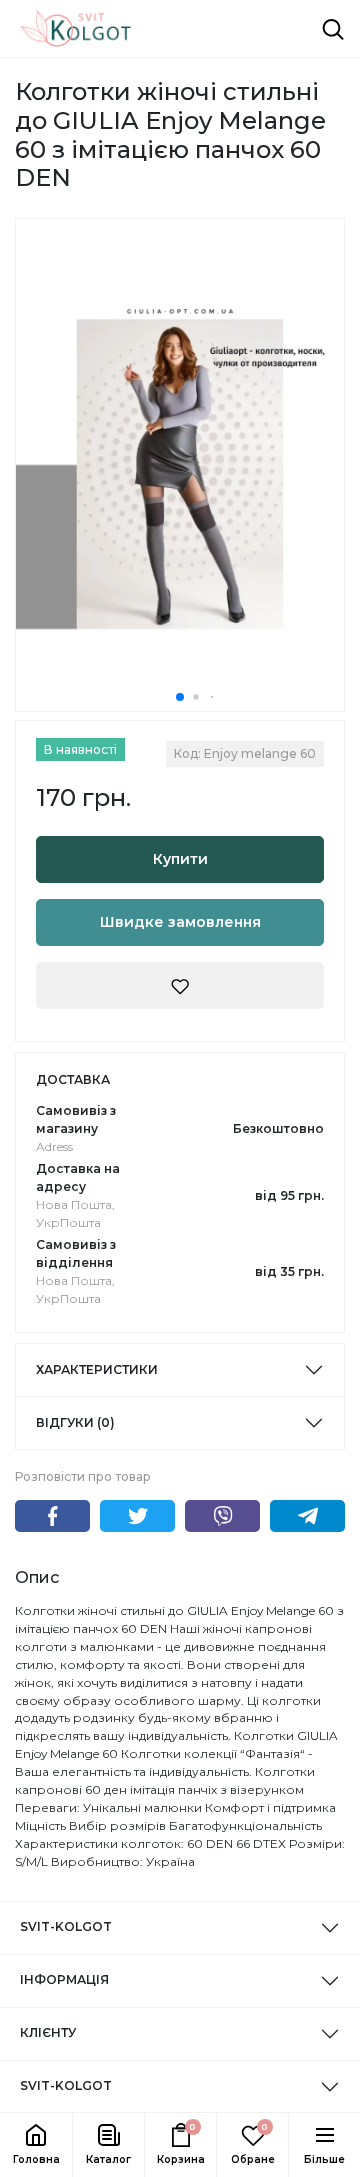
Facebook (52, 1516)
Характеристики (97, 1369)
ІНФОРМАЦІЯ (64, 1979)
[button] (108, 2145)
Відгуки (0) (75, 1422)
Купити (180, 859)
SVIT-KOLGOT (66, 1926)
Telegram (307, 1516)
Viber (222, 1516)
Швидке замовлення (180, 922)
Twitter (137, 1516)
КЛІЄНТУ (48, 2032)
